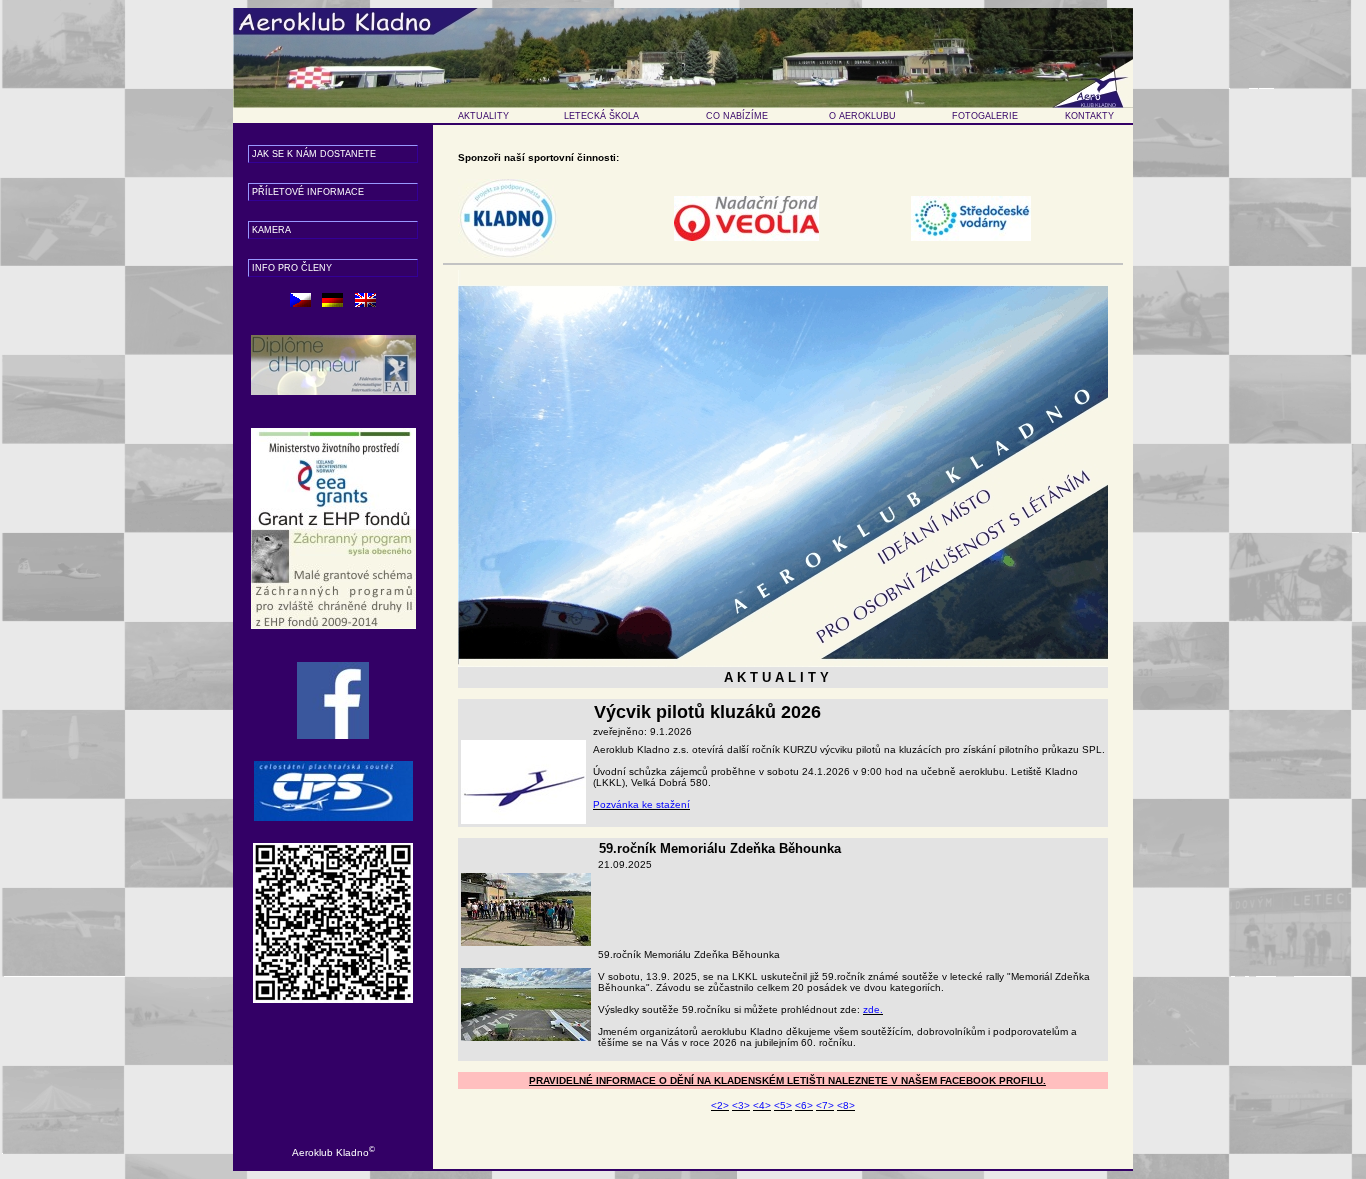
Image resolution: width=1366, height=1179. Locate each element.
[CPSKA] (333, 766)
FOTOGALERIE (985, 116)
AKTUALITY (483, 116)
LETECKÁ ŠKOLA (601, 116)
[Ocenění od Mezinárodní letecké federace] (333, 340)
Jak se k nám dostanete (314, 154)
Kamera (271, 230)
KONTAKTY (1089, 116)
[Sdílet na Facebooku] (333, 667)
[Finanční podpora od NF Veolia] (746, 201)
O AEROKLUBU (862, 116)
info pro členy (292, 268)
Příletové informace (308, 192)
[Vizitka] (333, 848)
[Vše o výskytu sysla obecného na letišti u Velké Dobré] (333, 433)
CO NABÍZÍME (737, 116)
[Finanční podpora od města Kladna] (508, 184)
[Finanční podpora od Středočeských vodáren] (971, 201)
